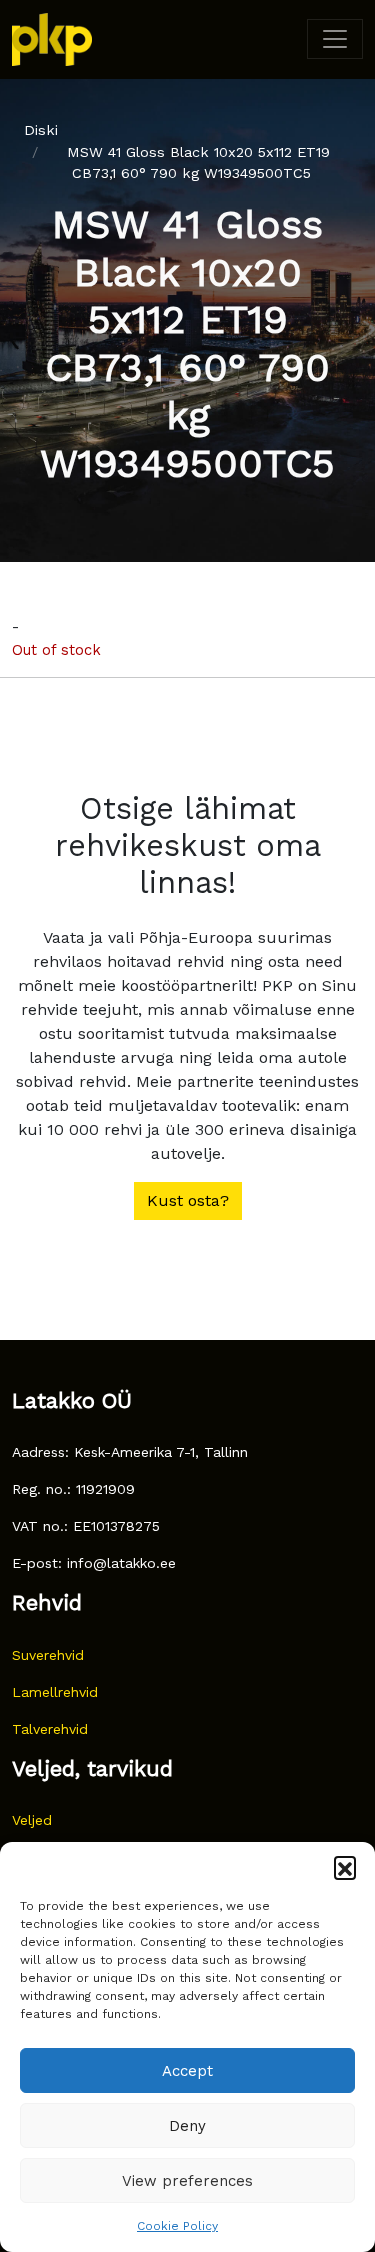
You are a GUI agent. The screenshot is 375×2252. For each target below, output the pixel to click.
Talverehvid (50, 1729)
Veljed (32, 1820)
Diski (41, 130)
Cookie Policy (177, 2226)
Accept (187, 2071)
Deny (187, 2126)
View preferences (187, 2181)
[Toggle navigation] (335, 39)
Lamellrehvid (55, 1692)
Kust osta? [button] (188, 1200)
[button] (345, 1867)
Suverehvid (48, 1655)
